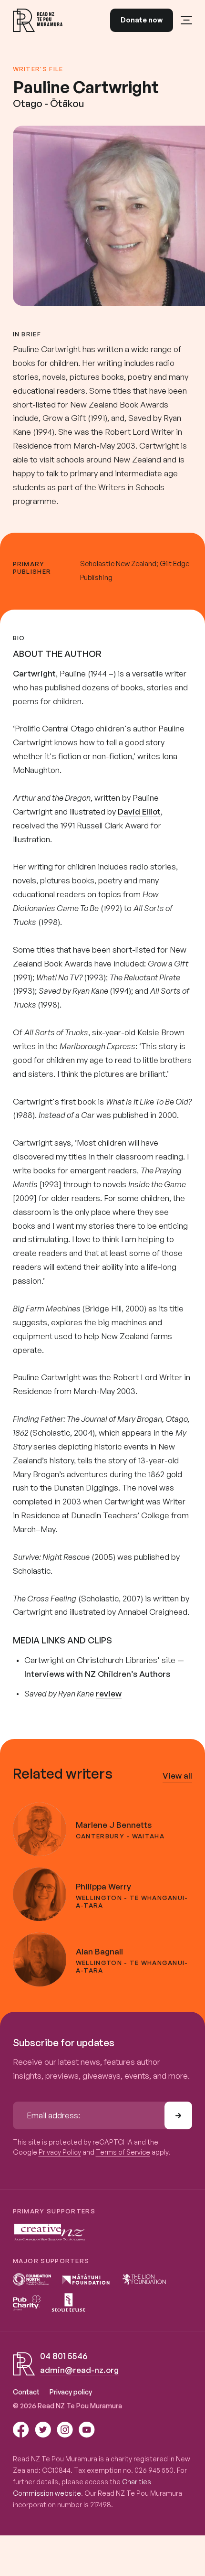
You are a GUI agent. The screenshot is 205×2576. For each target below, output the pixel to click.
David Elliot (139, 811)
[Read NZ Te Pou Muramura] (38, 20)
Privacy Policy (60, 2152)
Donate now (142, 20)
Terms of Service (123, 2152)
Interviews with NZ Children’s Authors (97, 1674)
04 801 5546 (64, 2356)
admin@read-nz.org (79, 2370)
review (109, 1693)
